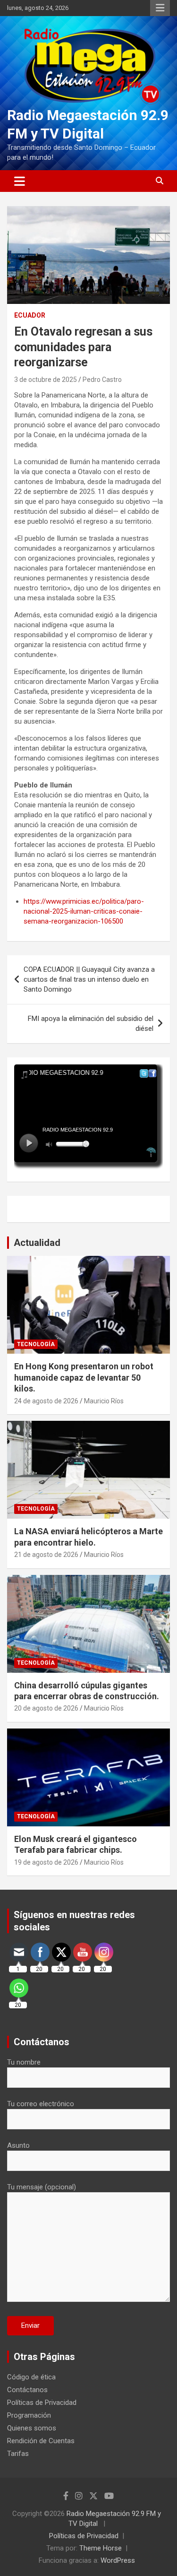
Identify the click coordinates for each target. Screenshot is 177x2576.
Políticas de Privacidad (42, 2403)
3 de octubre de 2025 (46, 380)
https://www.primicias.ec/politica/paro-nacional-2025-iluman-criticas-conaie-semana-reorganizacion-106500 (84, 911)
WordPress (118, 2560)
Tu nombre (24, 2062)
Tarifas (18, 2454)
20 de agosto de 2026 (46, 1708)
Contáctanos (27, 2390)
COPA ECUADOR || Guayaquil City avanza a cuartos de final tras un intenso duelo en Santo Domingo (89, 979)
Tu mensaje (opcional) (42, 2187)
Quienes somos (32, 2428)
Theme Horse (101, 2548)
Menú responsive (160, 8)
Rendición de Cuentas (41, 2441)
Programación (29, 2415)
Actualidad (37, 1243)
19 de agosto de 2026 (46, 1862)
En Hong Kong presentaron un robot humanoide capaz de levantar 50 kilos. (84, 1377)
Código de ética (31, 2377)
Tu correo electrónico (41, 2104)
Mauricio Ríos (104, 1401)
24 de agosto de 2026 (46, 1401)
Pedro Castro (102, 380)
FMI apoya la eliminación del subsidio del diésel (91, 1024)
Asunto (18, 2145)
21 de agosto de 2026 (46, 1555)
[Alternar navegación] (20, 181)
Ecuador (30, 315)
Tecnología (36, 1344)
